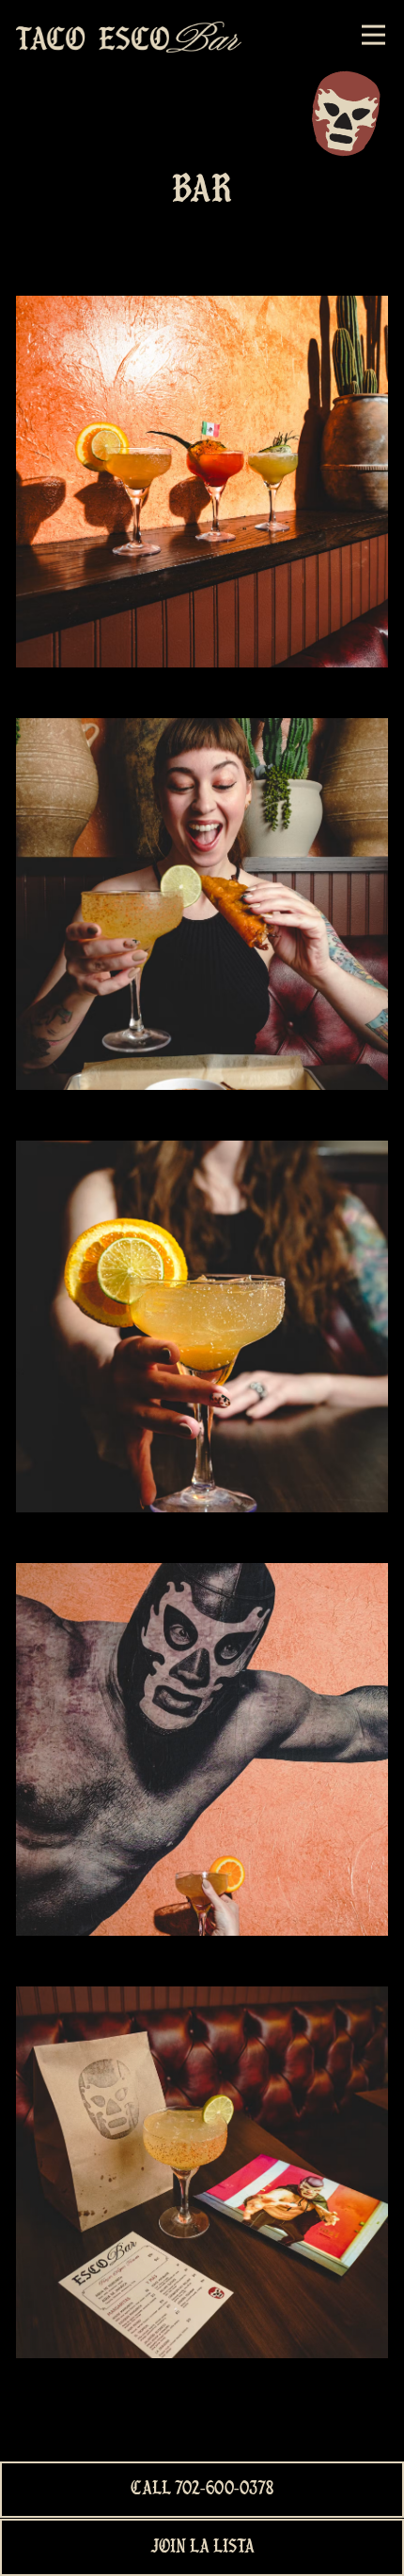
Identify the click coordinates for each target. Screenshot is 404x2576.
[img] (202, 482)
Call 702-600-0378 (202, 2489)
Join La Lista (202, 2547)
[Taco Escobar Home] (129, 35)
